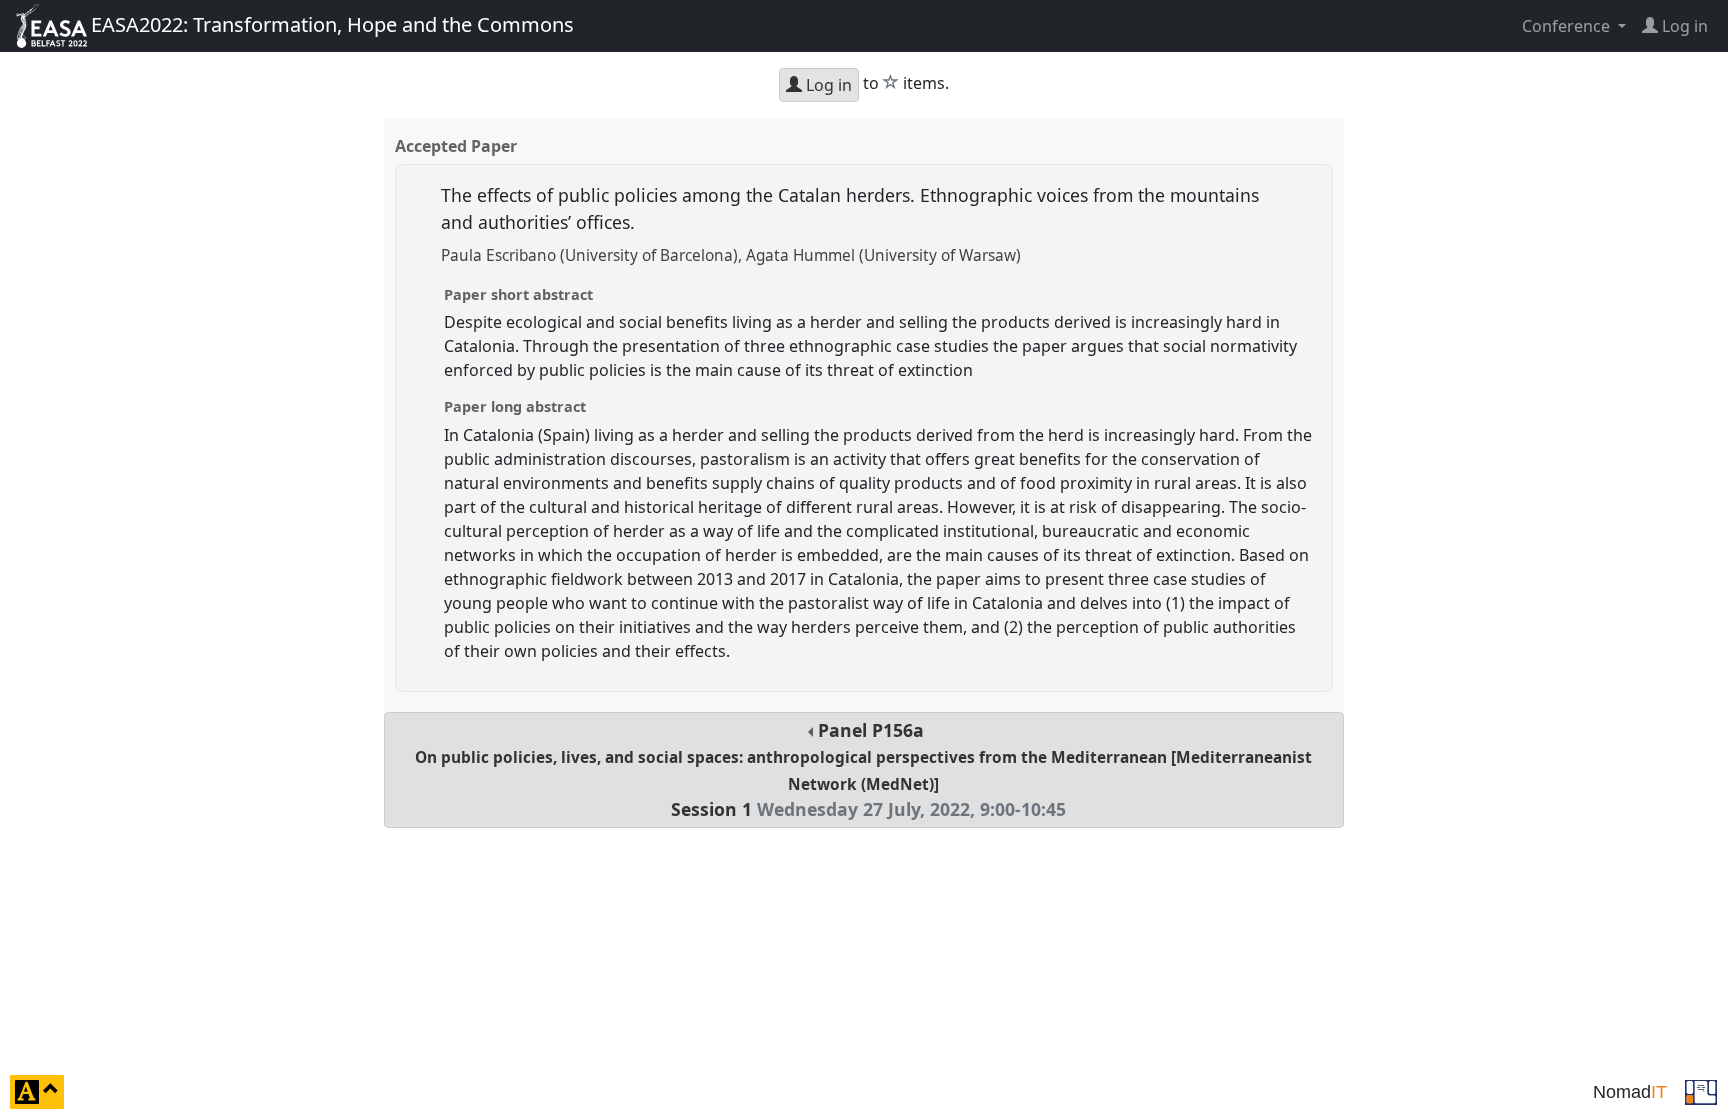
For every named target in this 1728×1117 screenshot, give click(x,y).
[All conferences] (1701, 1090)
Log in (827, 85)
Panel (863, 769)
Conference (1568, 26)
